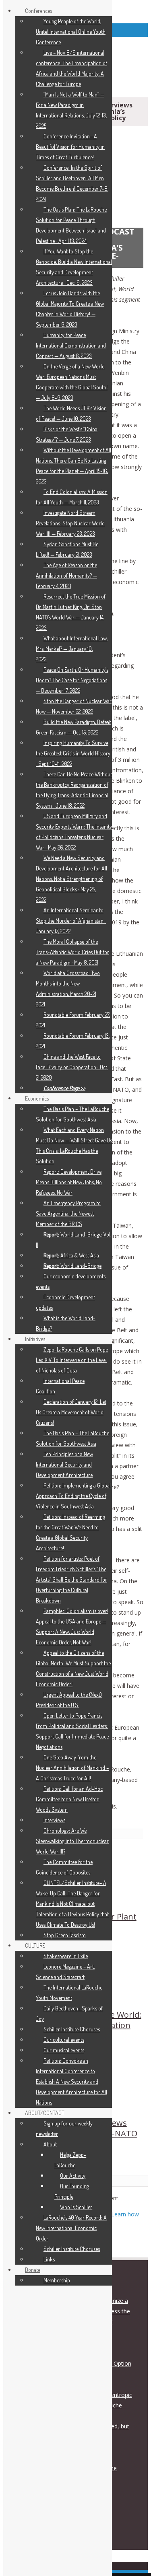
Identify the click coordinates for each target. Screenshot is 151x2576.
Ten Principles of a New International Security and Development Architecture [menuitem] (64, 1464)
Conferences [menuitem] (38, 11)
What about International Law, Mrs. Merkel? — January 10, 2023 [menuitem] (72, 649)
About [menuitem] (50, 2144)
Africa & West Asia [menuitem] (71, 1255)
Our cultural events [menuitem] (64, 2040)
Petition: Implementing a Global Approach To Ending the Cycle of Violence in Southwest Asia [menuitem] (73, 1496)
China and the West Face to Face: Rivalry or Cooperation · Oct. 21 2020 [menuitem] (72, 1067)
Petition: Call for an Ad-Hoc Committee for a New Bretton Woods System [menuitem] (69, 1799)
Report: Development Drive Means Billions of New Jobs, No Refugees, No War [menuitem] (69, 1182)
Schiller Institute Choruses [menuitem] (72, 2029)
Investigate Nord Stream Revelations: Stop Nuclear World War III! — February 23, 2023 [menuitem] (70, 523)
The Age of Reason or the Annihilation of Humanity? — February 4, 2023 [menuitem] (66, 575)
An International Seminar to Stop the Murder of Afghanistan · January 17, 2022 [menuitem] (71, 921)
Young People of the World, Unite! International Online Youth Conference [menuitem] (71, 32)
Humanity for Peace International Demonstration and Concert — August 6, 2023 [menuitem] (71, 345)
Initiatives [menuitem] (35, 1339)
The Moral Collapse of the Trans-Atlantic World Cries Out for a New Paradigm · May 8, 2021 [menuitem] (72, 952)
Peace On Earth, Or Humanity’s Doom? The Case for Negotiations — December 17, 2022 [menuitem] (72, 680)
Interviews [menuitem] (54, 1820)
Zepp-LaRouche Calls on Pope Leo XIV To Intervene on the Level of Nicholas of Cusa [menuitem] (72, 1360)
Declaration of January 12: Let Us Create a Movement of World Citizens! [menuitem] (71, 1412)
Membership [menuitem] (57, 2280)
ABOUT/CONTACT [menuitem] (45, 2113)
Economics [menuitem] (37, 1098)
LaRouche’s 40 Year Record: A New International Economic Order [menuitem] (71, 2228)
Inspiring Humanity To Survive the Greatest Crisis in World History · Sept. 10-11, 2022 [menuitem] (73, 753)
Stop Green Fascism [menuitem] (65, 1935)
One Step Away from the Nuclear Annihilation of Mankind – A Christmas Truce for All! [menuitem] (72, 1768)
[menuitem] (64, 1088)
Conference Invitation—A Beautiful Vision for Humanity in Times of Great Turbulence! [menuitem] (70, 147)
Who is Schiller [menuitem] (76, 2207)
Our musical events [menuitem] (64, 2050)
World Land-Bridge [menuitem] (72, 1266)
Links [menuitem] (49, 2259)
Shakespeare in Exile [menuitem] (66, 1956)
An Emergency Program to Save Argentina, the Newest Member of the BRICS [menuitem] (68, 1213)
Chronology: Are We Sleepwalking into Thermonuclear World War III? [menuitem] (72, 1841)
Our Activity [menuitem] (73, 2176)
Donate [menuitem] (33, 2270)
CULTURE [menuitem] (35, 1945)
